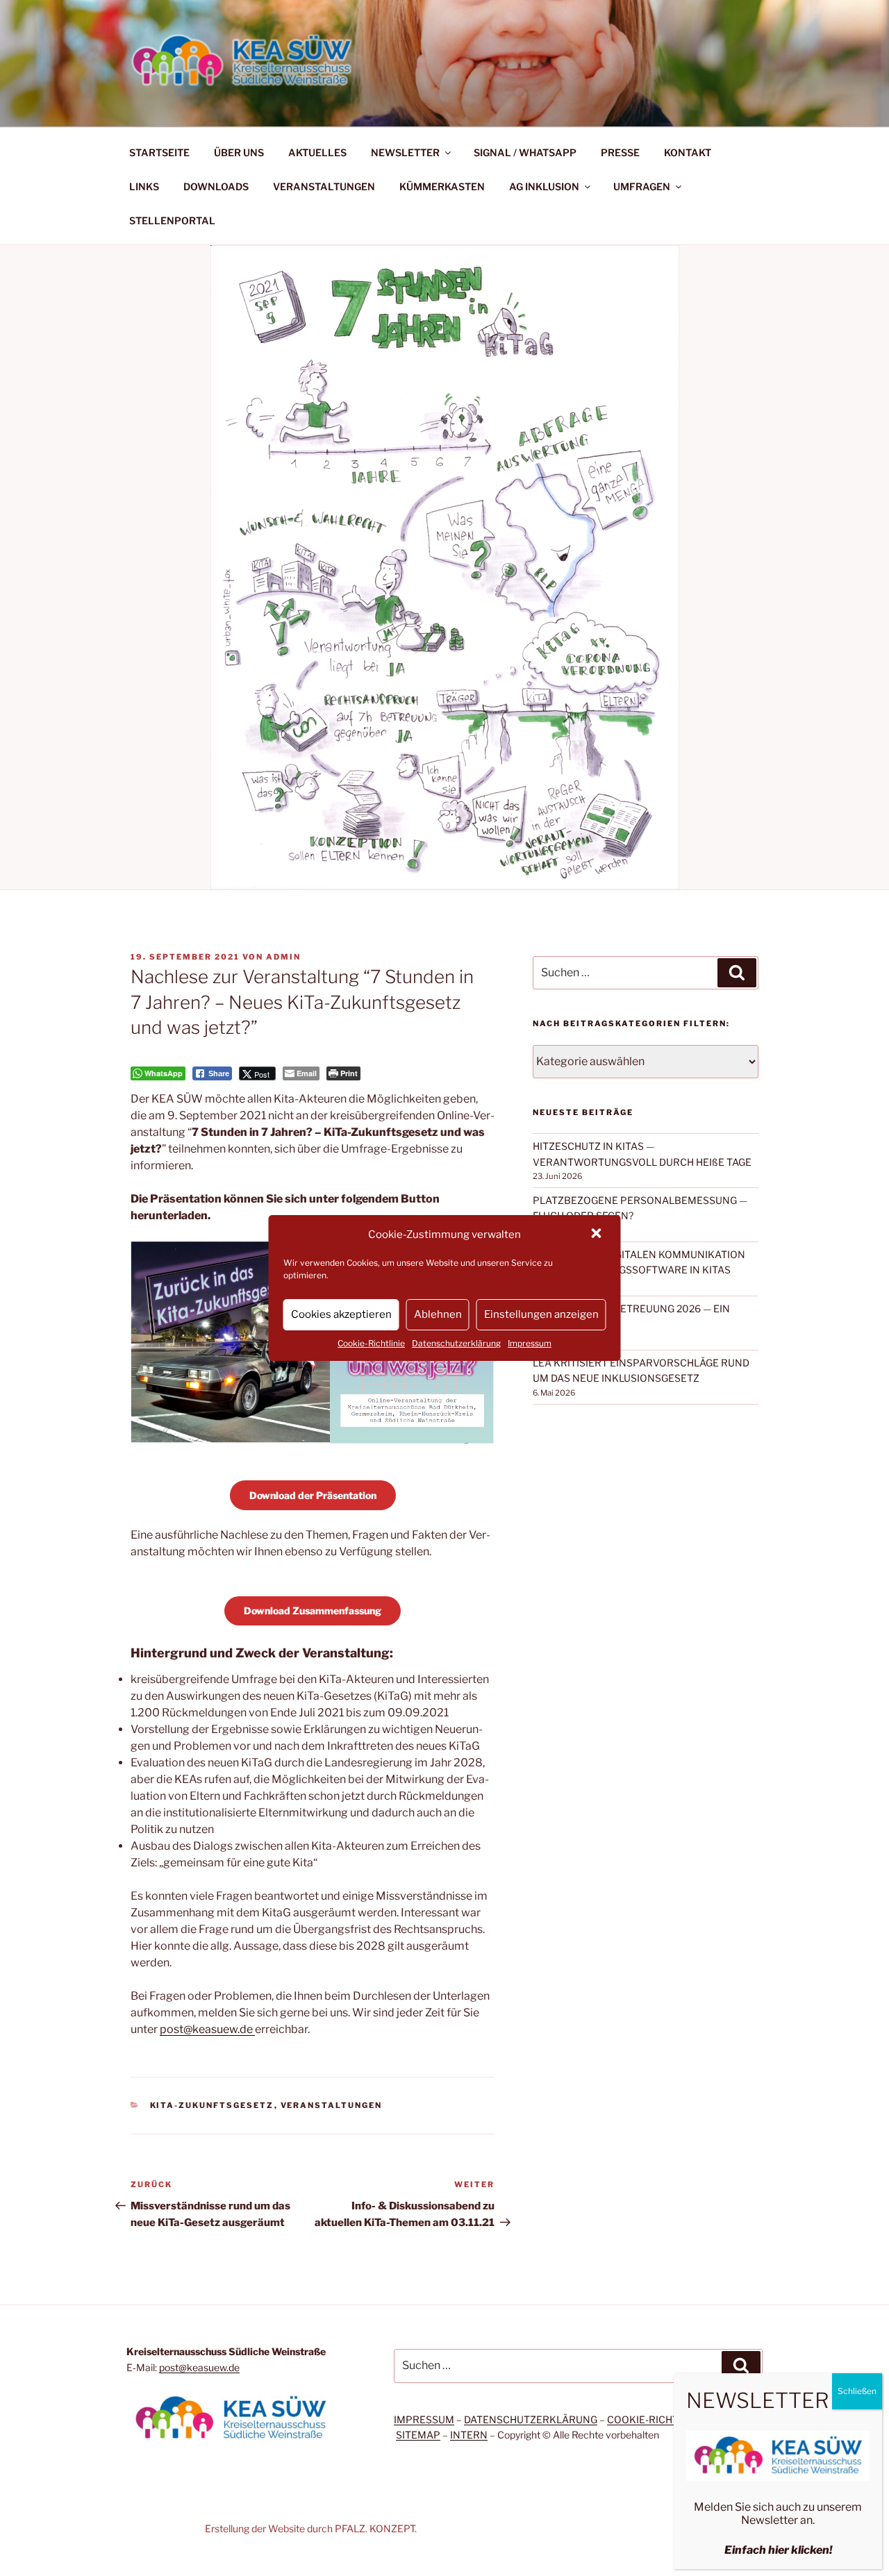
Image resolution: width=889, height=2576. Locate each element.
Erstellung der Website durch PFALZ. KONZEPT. (311, 2528)
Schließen (857, 2391)
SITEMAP (418, 2435)
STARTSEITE (159, 152)
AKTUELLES (317, 152)
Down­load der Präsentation (313, 1495)
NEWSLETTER (405, 152)
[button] (598, 1235)
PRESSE (620, 152)
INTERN (469, 2435)
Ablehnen (438, 1314)
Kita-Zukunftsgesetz (212, 2105)
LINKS (144, 186)
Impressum (530, 1343)
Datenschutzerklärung (456, 1343)
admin (283, 957)
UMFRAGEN (642, 186)
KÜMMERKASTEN (442, 186)
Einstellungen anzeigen (541, 1314)
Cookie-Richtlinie (371, 1343)
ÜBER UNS (239, 152)
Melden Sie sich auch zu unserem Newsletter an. (778, 2514)
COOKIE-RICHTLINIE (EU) (666, 2419)
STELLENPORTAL (172, 220)
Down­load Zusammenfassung (313, 1611)
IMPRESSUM (424, 2419)
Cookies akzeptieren (341, 1314)
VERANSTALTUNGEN (324, 186)
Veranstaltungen (332, 2105)
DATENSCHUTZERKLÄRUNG (531, 2419)
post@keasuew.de (207, 2029)
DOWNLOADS (216, 186)
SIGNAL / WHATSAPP (525, 152)
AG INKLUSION (544, 186)
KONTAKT (688, 152)
